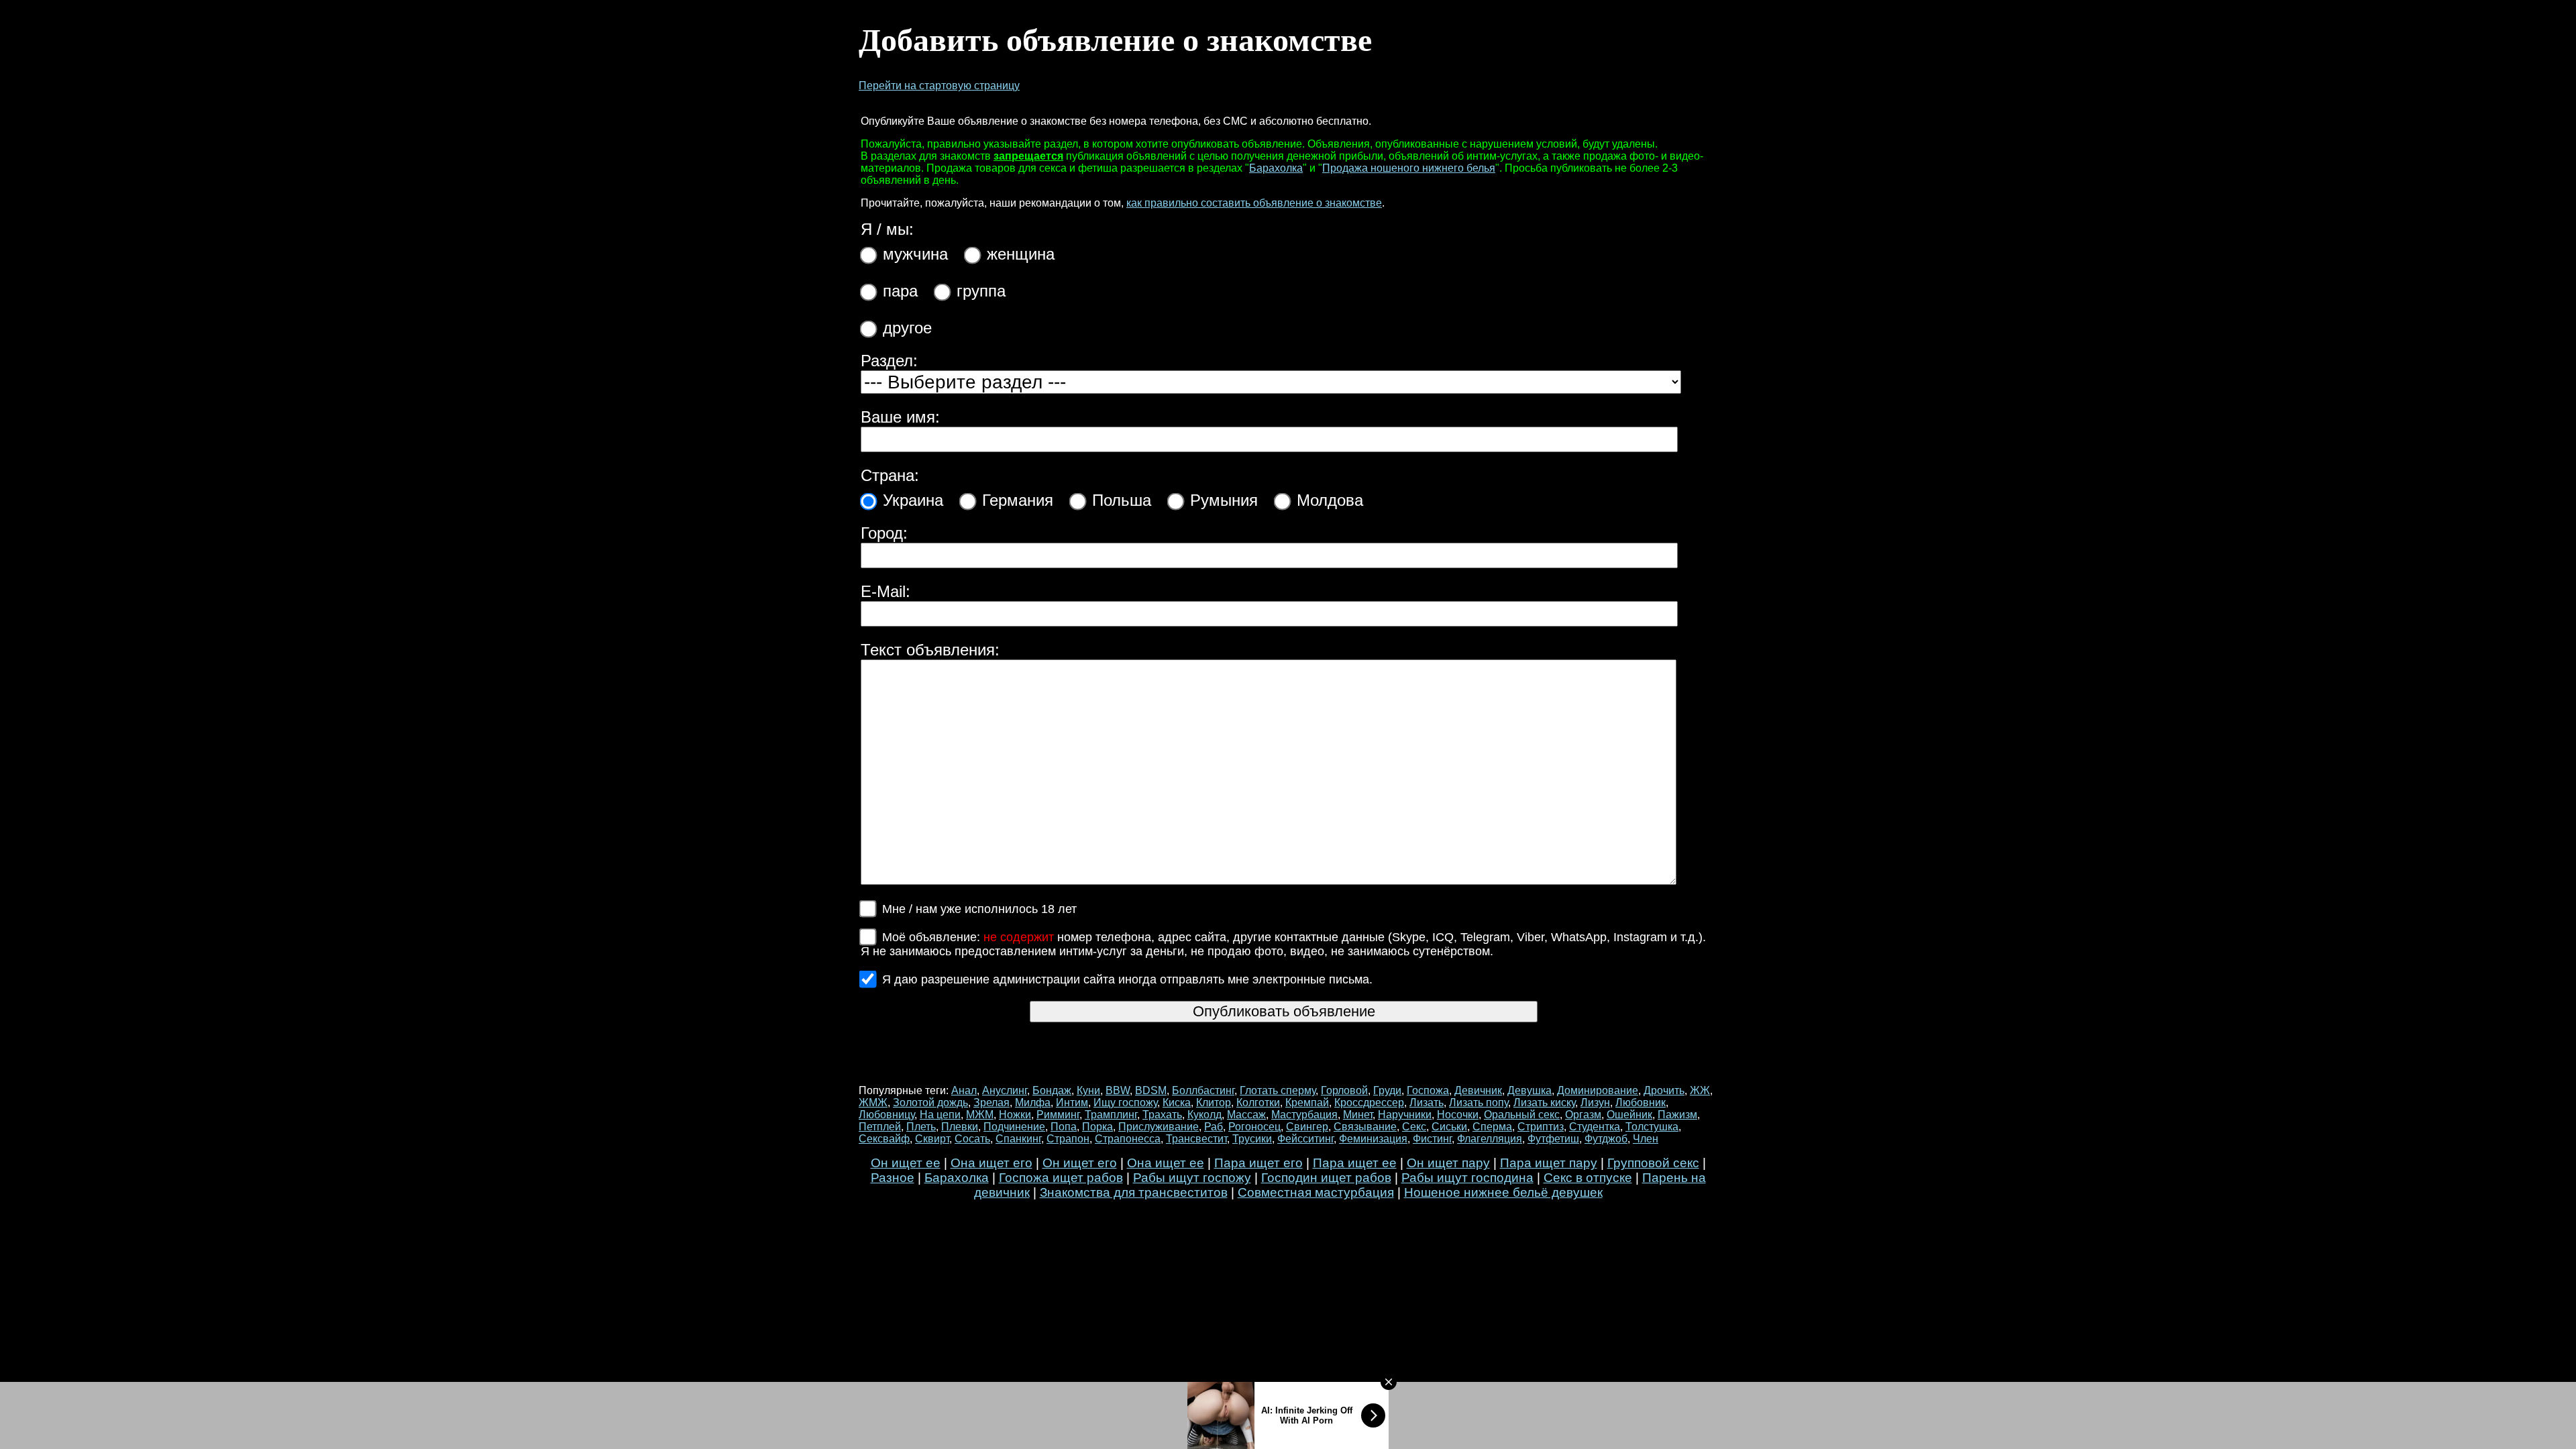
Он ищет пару (1448, 1163)
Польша (1122, 500)
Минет (1358, 1115)
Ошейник (1629, 1115)
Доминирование (1598, 1090)
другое (907, 328)
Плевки (960, 1127)
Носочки (1458, 1115)
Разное (893, 1178)
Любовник (1641, 1103)
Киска (1177, 1103)
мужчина (915, 254)
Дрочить (1664, 1090)
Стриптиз (1541, 1127)
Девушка (1529, 1090)
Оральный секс (1522, 1115)
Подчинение (1014, 1127)
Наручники (1405, 1115)
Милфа (1033, 1103)
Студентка (1595, 1127)
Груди (1387, 1090)
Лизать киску (1544, 1103)
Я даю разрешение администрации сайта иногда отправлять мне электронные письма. (1127, 979)
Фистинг (1432, 1139)
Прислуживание (1159, 1127)
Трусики (1252, 1139)
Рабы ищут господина (1467, 1178)
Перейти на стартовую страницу (939, 86)
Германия (1018, 500)
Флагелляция (1490, 1139)
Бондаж (1052, 1090)
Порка (1097, 1127)
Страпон (1068, 1139)
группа (981, 291)
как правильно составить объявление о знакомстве (1254, 203)
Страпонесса (1128, 1139)
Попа (1064, 1127)
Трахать (1162, 1115)
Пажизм (1677, 1115)
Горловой (1344, 1090)
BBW (1118, 1090)
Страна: (890, 475)
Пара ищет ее (1355, 1163)
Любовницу (887, 1115)
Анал (964, 1090)
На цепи (940, 1115)
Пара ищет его (1258, 1163)
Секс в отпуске (1588, 1178)
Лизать (1427, 1103)
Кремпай (1307, 1103)
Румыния (1224, 500)
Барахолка (1276, 168)
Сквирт (932, 1139)
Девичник (1478, 1090)
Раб (1214, 1127)
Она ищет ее (1166, 1163)
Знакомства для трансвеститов (1134, 1192)
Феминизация (1373, 1139)
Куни (1088, 1090)
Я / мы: (887, 229)
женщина (1021, 254)
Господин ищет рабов (1326, 1178)
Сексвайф (884, 1139)
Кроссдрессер (1369, 1103)
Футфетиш (1553, 1139)
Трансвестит (1196, 1139)
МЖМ (980, 1115)
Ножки (1015, 1115)
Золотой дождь (930, 1103)
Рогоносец (1254, 1127)
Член (1646, 1139)
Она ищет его (991, 1163)
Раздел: (889, 361)
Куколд (1204, 1115)
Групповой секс (1653, 1163)
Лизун (1595, 1103)
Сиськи (1449, 1127)
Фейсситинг (1305, 1139)
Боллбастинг (1203, 1090)
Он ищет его (1080, 1163)
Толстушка (1652, 1127)
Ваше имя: (900, 417)
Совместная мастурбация (1316, 1192)
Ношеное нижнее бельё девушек (1503, 1192)
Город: (884, 533)
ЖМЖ (873, 1103)
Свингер (1307, 1127)
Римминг (1058, 1115)
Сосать (972, 1139)
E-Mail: (885, 591)
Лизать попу (1479, 1103)
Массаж (1246, 1115)
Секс (1414, 1127)
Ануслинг (1005, 1090)
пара (900, 291)
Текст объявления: (930, 650)
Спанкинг (1018, 1139)
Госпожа (1428, 1090)
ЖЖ (1700, 1090)
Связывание (1365, 1127)
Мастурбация (1304, 1115)
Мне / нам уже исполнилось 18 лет (979, 909)
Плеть (921, 1127)
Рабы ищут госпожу (1192, 1178)
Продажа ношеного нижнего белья (1409, 168)
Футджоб (1606, 1139)
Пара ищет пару (1549, 1163)
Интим (1072, 1103)
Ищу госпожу (1125, 1103)
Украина (913, 500)
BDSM (1151, 1090)
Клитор (1214, 1103)
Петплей (880, 1127)
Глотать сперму (1278, 1090)
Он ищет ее (906, 1163)
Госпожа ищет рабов (1061, 1178)
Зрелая (991, 1103)
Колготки (1258, 1103)
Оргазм (1583, 1115)
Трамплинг (1111, 1115)
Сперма (1492, 1127)
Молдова (1330, 500)
